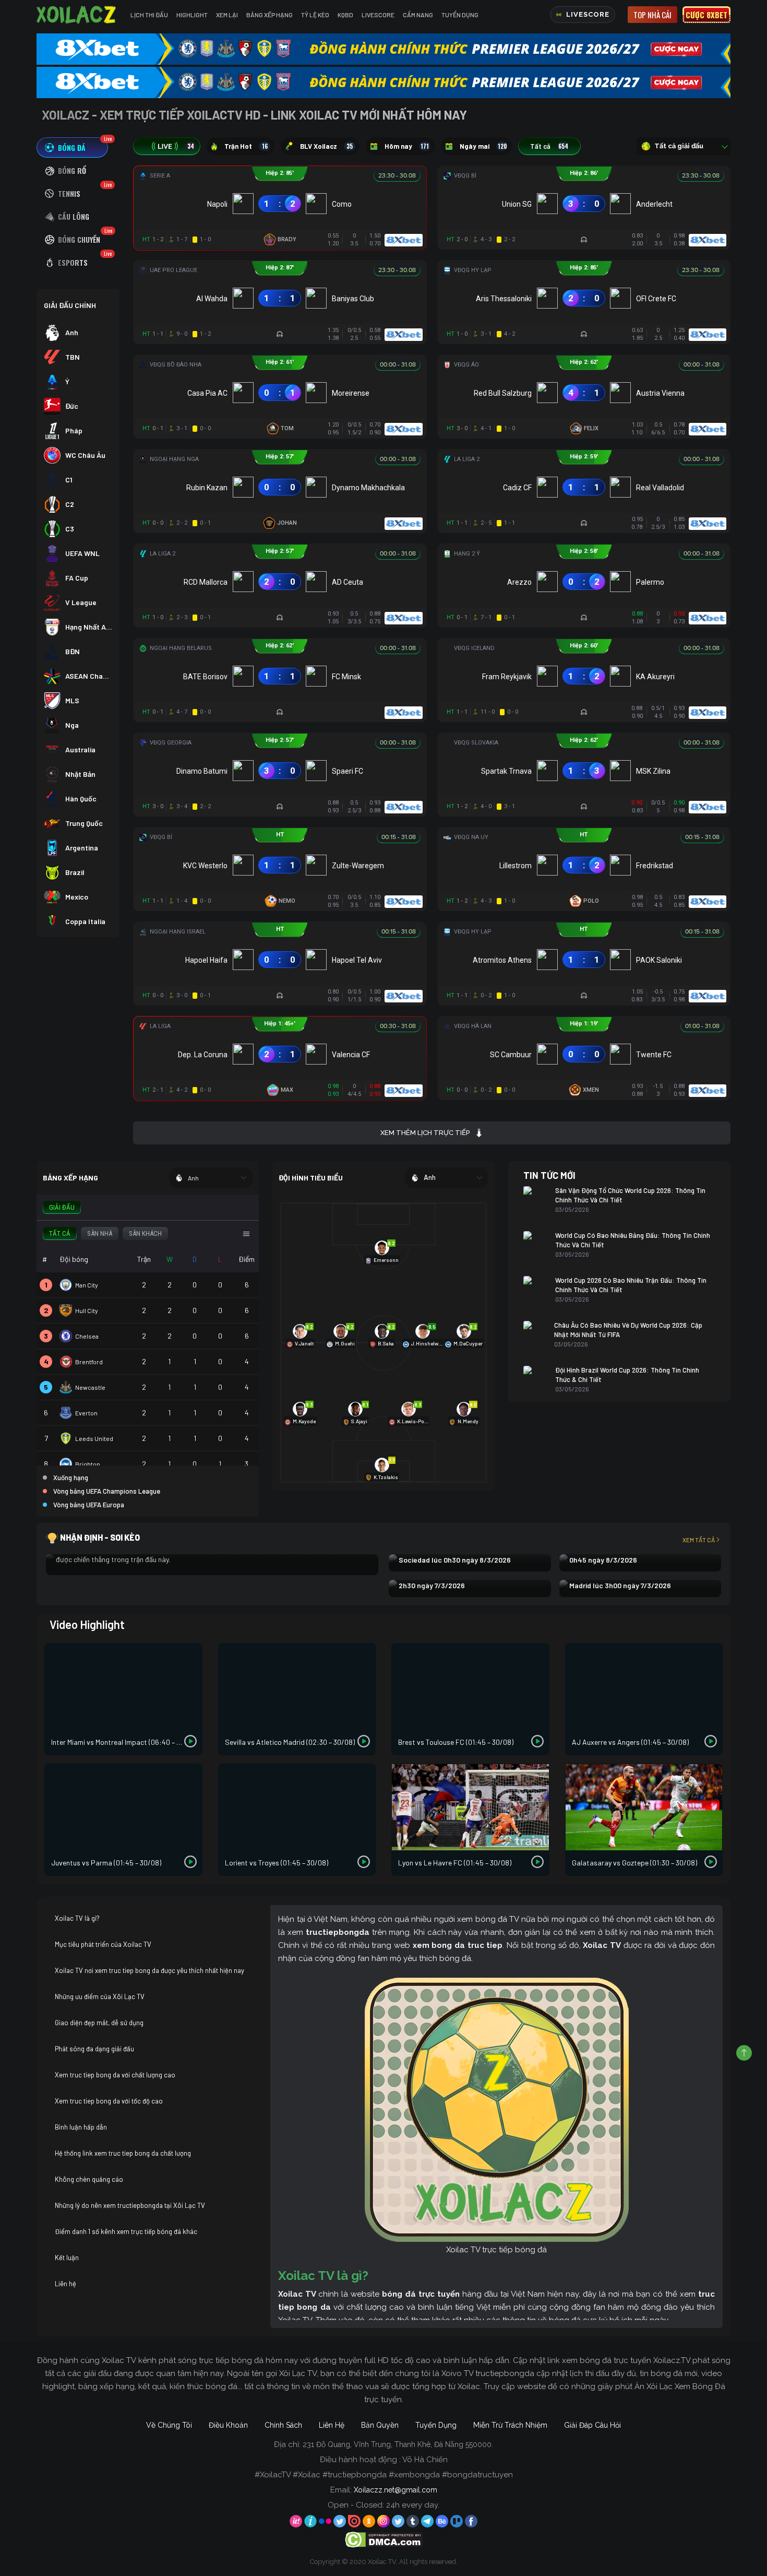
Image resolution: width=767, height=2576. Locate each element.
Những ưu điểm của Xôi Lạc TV (100, 1996)
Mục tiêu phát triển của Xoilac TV (103, 1944)
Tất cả (549, 146)
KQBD (345, 15)
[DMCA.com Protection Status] (384, 2539)
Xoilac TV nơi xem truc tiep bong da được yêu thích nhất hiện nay (149, 1970)
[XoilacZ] (77, 15)
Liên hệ (65, 2284)
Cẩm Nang (418, 15)
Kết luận (67, 2258)
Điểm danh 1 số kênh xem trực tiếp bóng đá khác (126, 2231)
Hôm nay (407, 146)
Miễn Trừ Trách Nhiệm (510, 2425)
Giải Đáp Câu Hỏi (592, 2425)
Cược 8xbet (706, 15)
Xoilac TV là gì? (77, 1918)
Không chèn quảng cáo (89, 2179)
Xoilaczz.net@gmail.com (396, 2490)
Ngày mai (483, 146)
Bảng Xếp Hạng (269, 15)
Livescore (378, 15)
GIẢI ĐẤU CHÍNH (70, 305)
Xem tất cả (699, 1540)
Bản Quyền (380, 2425)
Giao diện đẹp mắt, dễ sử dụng (99, 2023)
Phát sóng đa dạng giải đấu (94, 2049)
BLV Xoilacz (326, 146)
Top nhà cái (652, 15)
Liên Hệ (332, 2425)
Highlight (192, 15)
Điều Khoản (228, 2425)
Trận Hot (246, 146)
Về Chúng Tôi (169, 2425)
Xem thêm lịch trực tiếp (425, 1133)
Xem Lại (227, 15)
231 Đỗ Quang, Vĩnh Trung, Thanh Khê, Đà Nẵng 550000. (398, 2444)
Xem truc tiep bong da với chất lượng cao (115, 2075)
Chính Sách (283, 2425)
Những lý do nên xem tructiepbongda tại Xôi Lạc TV (130, 2205)
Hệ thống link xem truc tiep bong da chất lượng (123, 2153)
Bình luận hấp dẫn (81, 2127)
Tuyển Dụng (460, 15)
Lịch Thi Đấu (149, 15)
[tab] (72, 147)
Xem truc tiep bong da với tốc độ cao (109, 2101)
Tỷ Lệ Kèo (315, 15)
